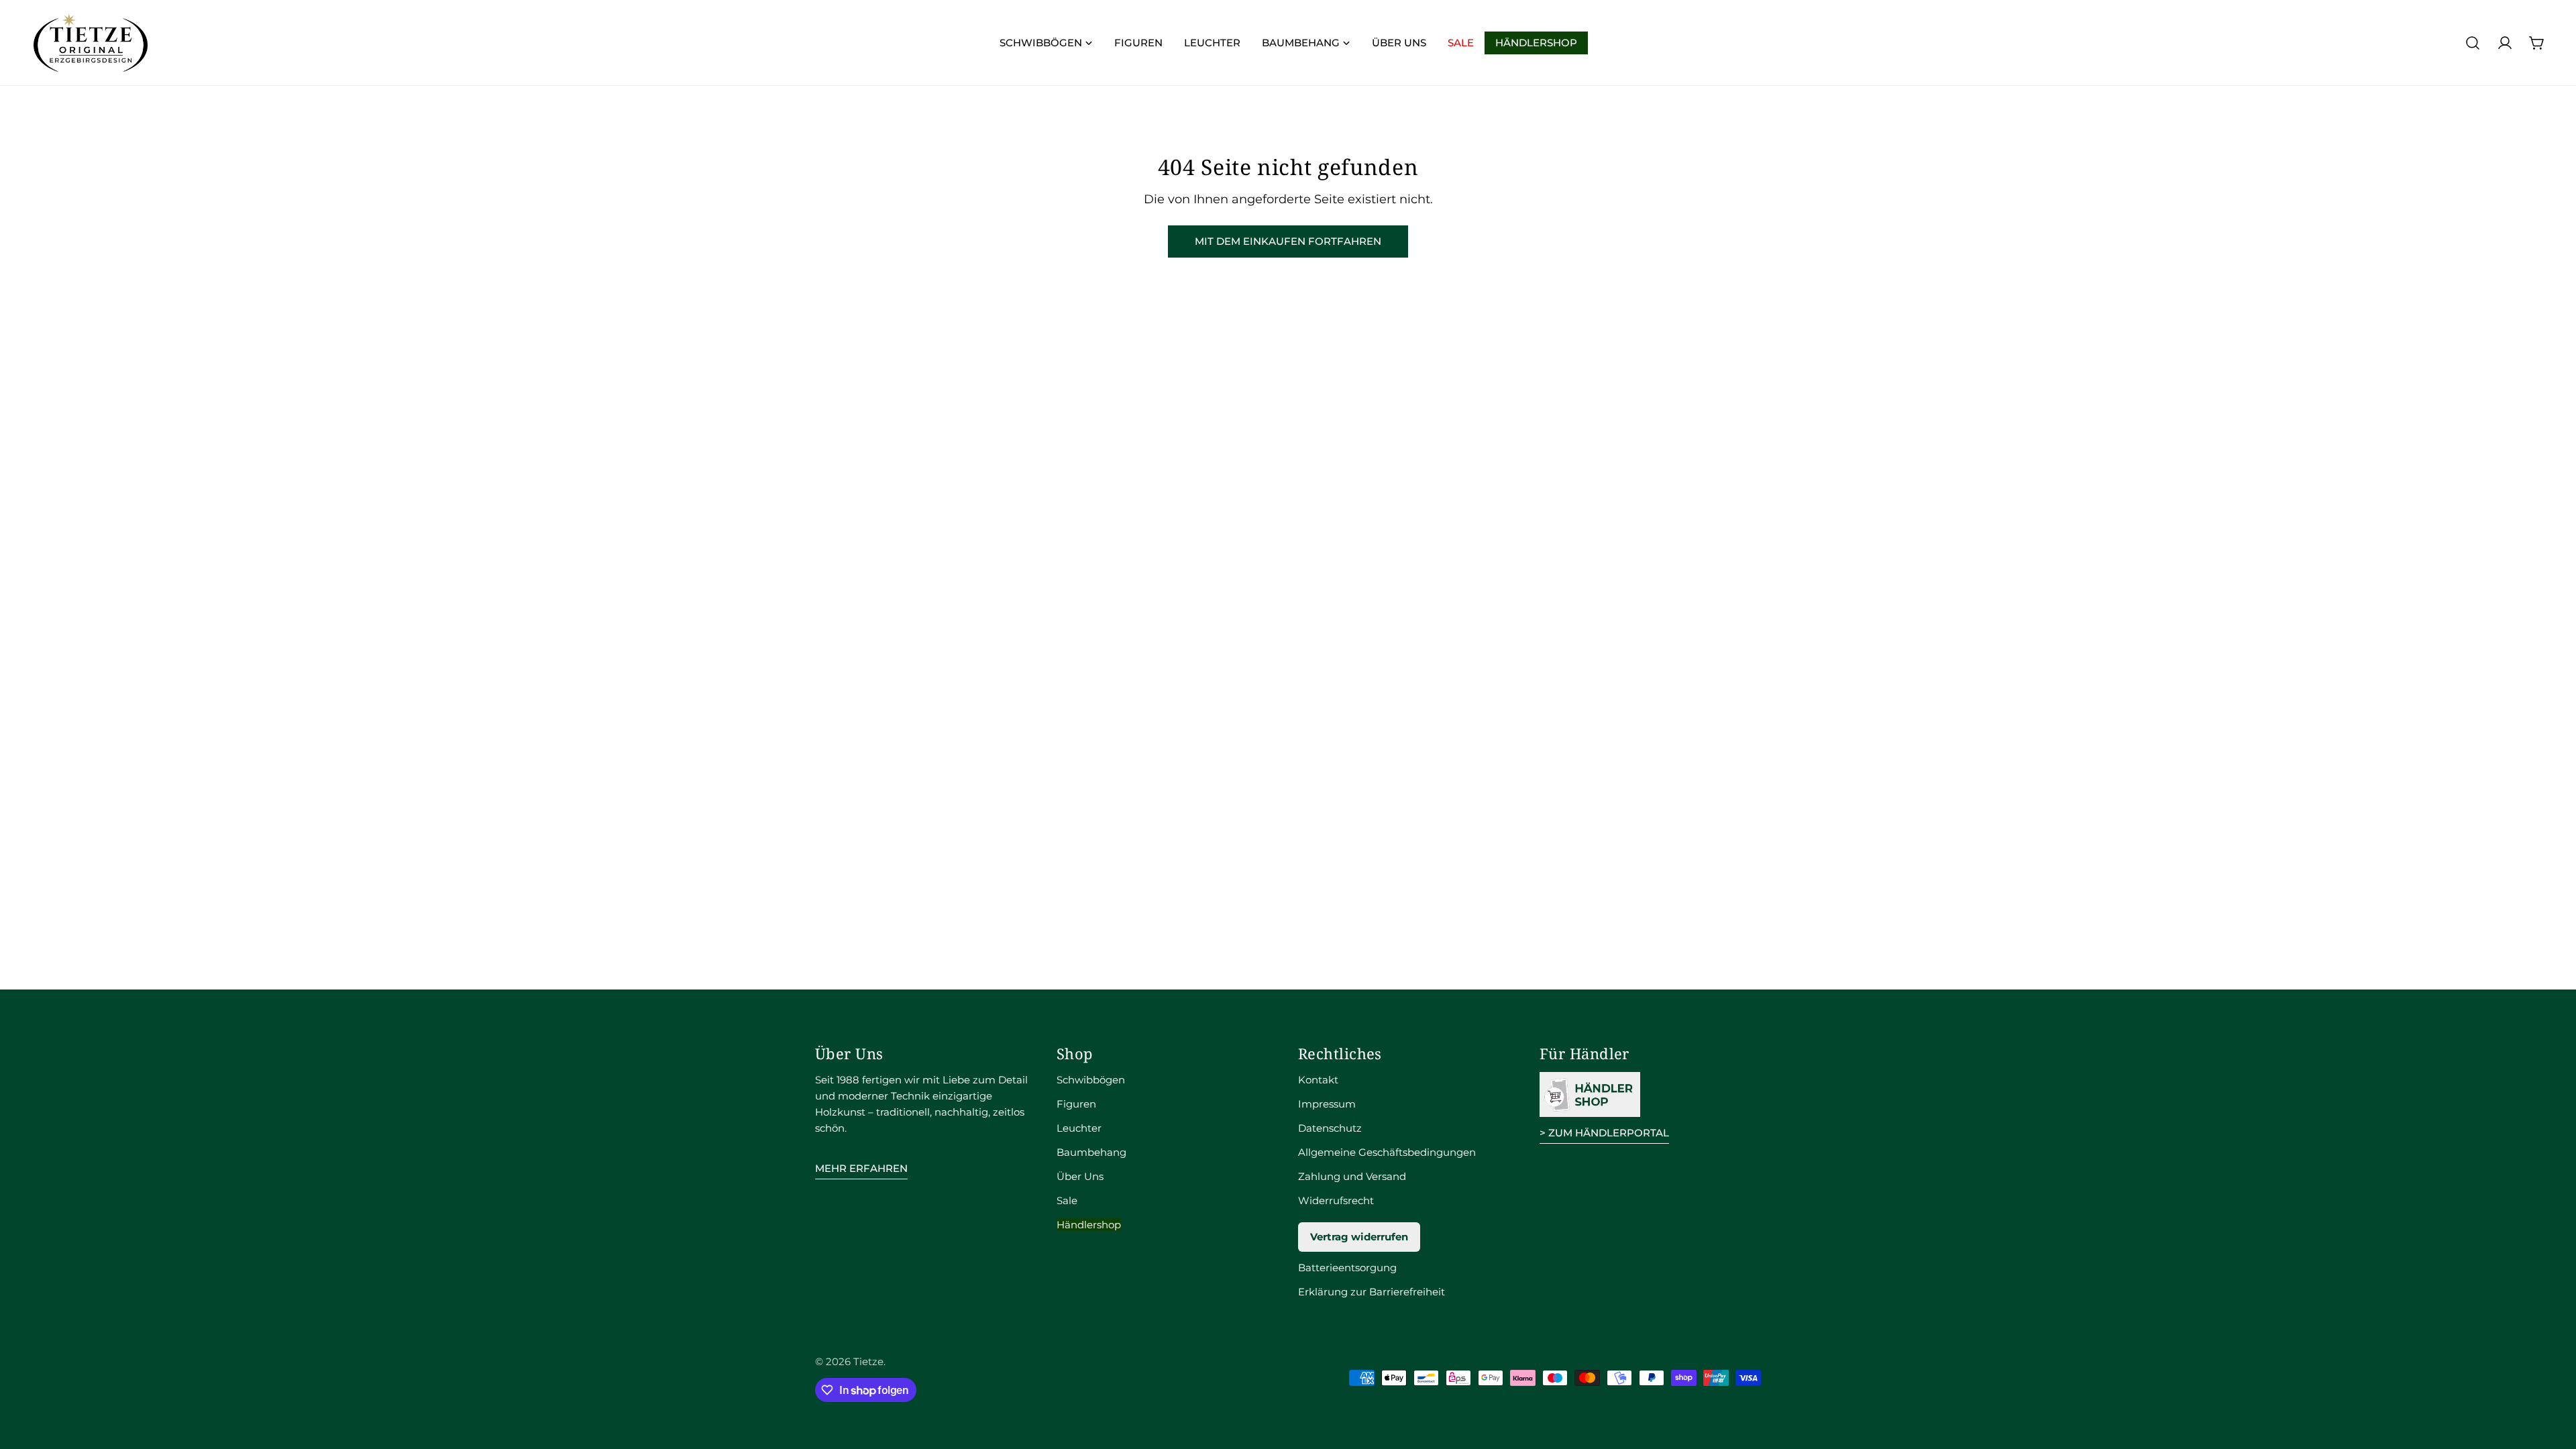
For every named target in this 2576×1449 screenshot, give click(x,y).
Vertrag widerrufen (1359, 1237)
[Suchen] (2473, 43)
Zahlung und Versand (1352, 1176)
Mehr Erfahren (861, 1168)
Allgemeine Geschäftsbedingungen (1387, 1152)
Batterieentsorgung (1347, 1268)
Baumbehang (1091, 1152)
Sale (1067, 1200)
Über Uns (1080, 1176)
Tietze (868, 1361)
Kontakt (1318, 1080)
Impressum (1327, 1104)
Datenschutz (1330, 1128)
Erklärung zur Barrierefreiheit (1372, 1292)
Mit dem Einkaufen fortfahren (1288, 241)
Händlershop (1089, 1225)
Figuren (1076, 1104)
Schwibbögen (1091, 1080)
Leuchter (1079, 1128)
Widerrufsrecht (1336, 1200)
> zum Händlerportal (1604, 1133)
